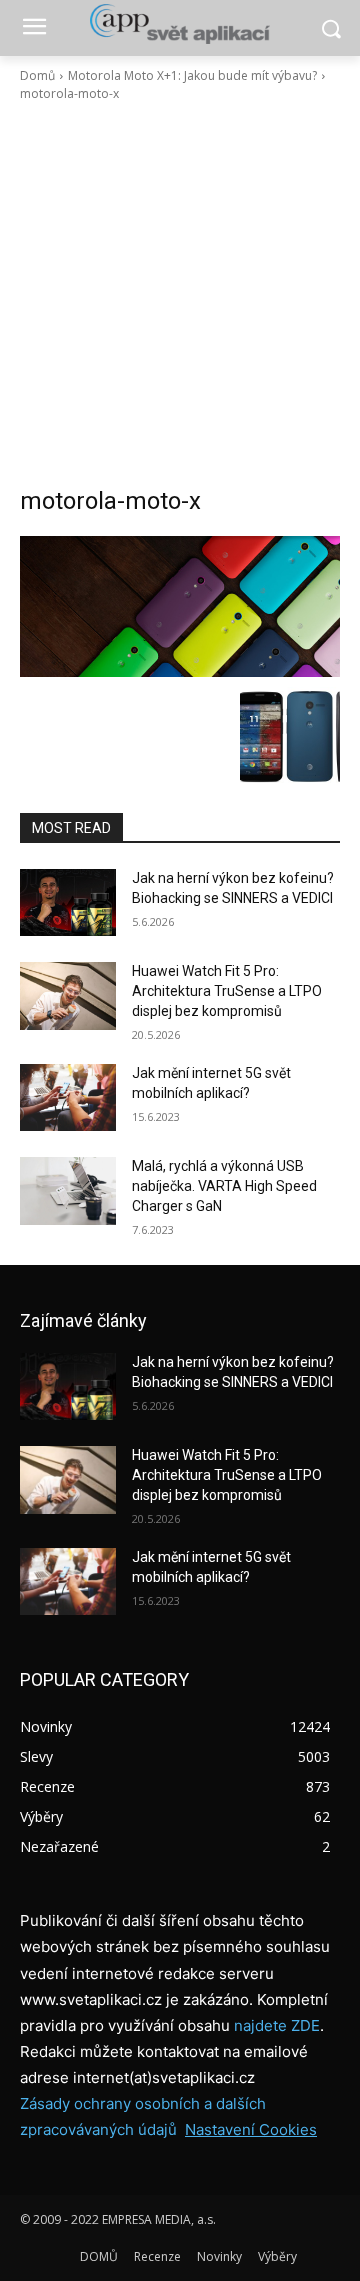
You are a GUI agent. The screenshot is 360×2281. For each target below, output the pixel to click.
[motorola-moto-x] (180, 606)
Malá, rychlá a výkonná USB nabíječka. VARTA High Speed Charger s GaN (224, 1185)
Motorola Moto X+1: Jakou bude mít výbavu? (192, 75)
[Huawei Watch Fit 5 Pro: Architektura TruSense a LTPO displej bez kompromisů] (68, 995)
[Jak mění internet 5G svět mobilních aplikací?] (68, 1097)
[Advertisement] (180, 294)
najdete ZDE (277, 2025)
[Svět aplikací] (180, 24)
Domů (37, 75)
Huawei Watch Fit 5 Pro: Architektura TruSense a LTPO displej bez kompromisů (227, 990)
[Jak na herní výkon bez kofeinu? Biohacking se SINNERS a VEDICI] (68, 902)
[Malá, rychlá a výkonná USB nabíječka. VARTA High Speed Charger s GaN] (68, 1190)
